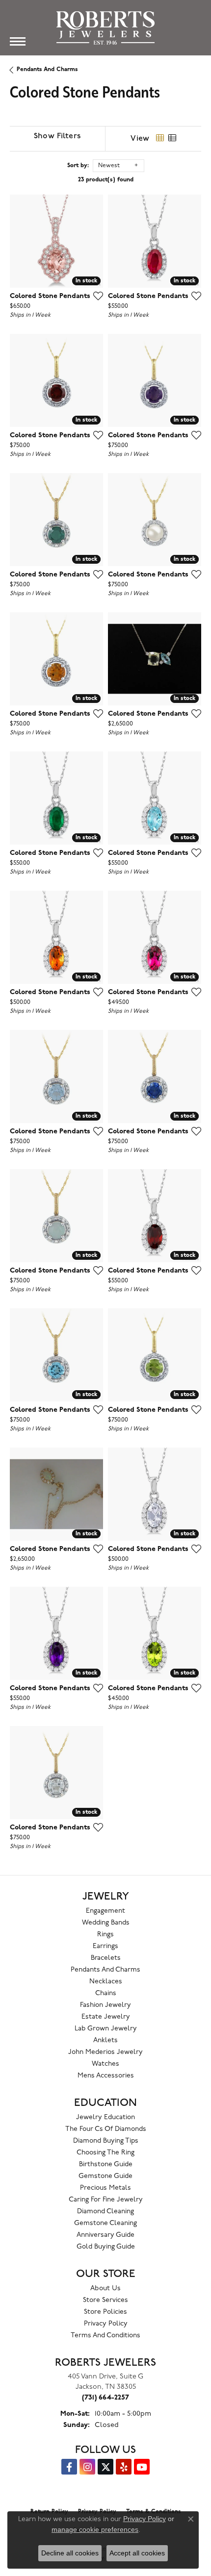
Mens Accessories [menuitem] (106, 2076)
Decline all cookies (70, 2553)
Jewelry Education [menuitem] (105, 2117)
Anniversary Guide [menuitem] (105, 2235)
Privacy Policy (106, 2324)
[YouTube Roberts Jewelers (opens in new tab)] (142, 2467)
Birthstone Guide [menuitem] (106, 2164)
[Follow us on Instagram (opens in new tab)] (87, 2467)
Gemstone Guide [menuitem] (105, 2176)
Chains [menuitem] (106, 1993)
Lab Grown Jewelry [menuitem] (106, 2029)
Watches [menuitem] (105, 2064)
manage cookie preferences (95, 2529)
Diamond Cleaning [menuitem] (105, 2212)
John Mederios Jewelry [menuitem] (105, 2052)
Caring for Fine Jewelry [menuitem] (106, 2200)
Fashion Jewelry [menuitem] (105, 2005)
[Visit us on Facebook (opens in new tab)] (69, 2467)
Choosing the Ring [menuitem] (105, 2153)
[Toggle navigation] (18, 41)
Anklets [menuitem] (105, 2040)
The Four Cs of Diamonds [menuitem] (106, 2129)
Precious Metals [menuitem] (105, 2188)
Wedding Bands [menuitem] (106, 1923)
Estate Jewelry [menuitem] (106, 2017)
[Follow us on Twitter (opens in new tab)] (105, 2467)
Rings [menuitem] (105, 1935)
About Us (105, 2288)
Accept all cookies (137, 2553)
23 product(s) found (106, 180)
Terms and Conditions (105, 2336)
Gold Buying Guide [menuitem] (106, 2247)
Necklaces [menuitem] (106, 1982)
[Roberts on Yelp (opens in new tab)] (124, 2467)
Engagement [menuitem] (105, 1911)
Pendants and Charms (47, 70)
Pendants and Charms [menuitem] (105, 1970)
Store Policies (105, 2312)
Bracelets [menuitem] (106, 1958)
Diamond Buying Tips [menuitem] (106, 2141)
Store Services (105, 2300)
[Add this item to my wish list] (95, 296)
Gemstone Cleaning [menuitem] (105, 2223)
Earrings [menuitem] (105, 1946)
